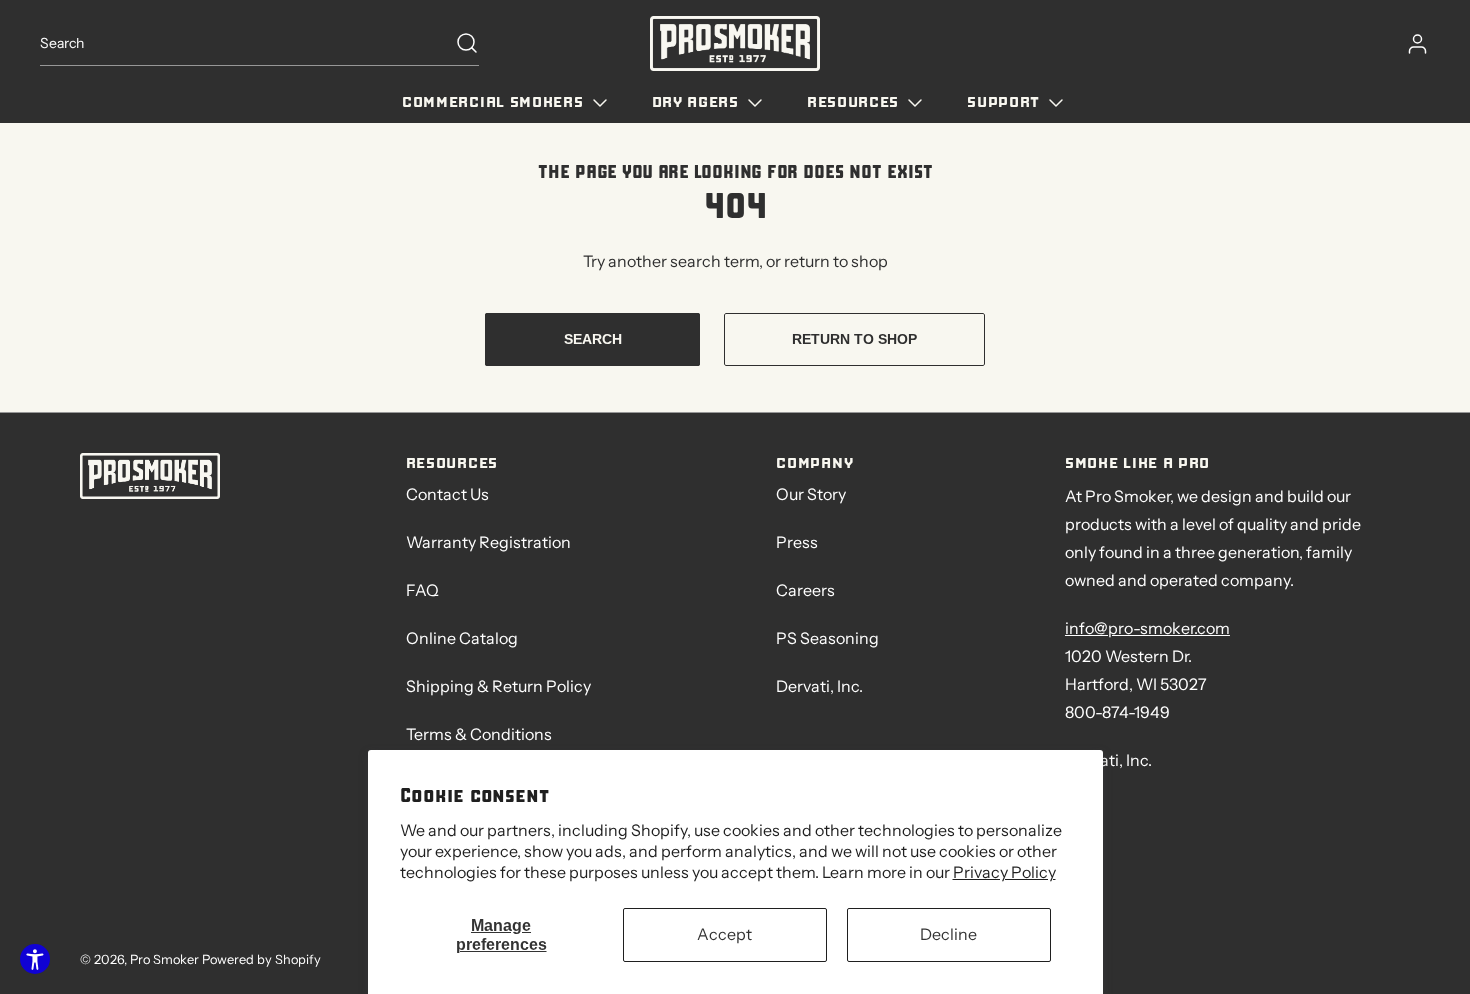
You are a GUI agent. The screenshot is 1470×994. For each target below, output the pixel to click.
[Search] (457, 43)
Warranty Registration (488, 542)
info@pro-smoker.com (1147, 628)
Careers (805, 590)
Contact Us (447, 494)
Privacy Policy (1004, 872)
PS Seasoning (827, 638)
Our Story (811, 494)
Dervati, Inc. (819, 686)
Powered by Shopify (261, 959)
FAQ (422, 590)
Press (797, 542)
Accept (724, 934)
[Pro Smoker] (735, 43)
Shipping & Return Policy (498, 686)
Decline (948, 934)
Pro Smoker (166, 959)
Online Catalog (462, 638)
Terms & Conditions (479, 734)
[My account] (1408, 44)
